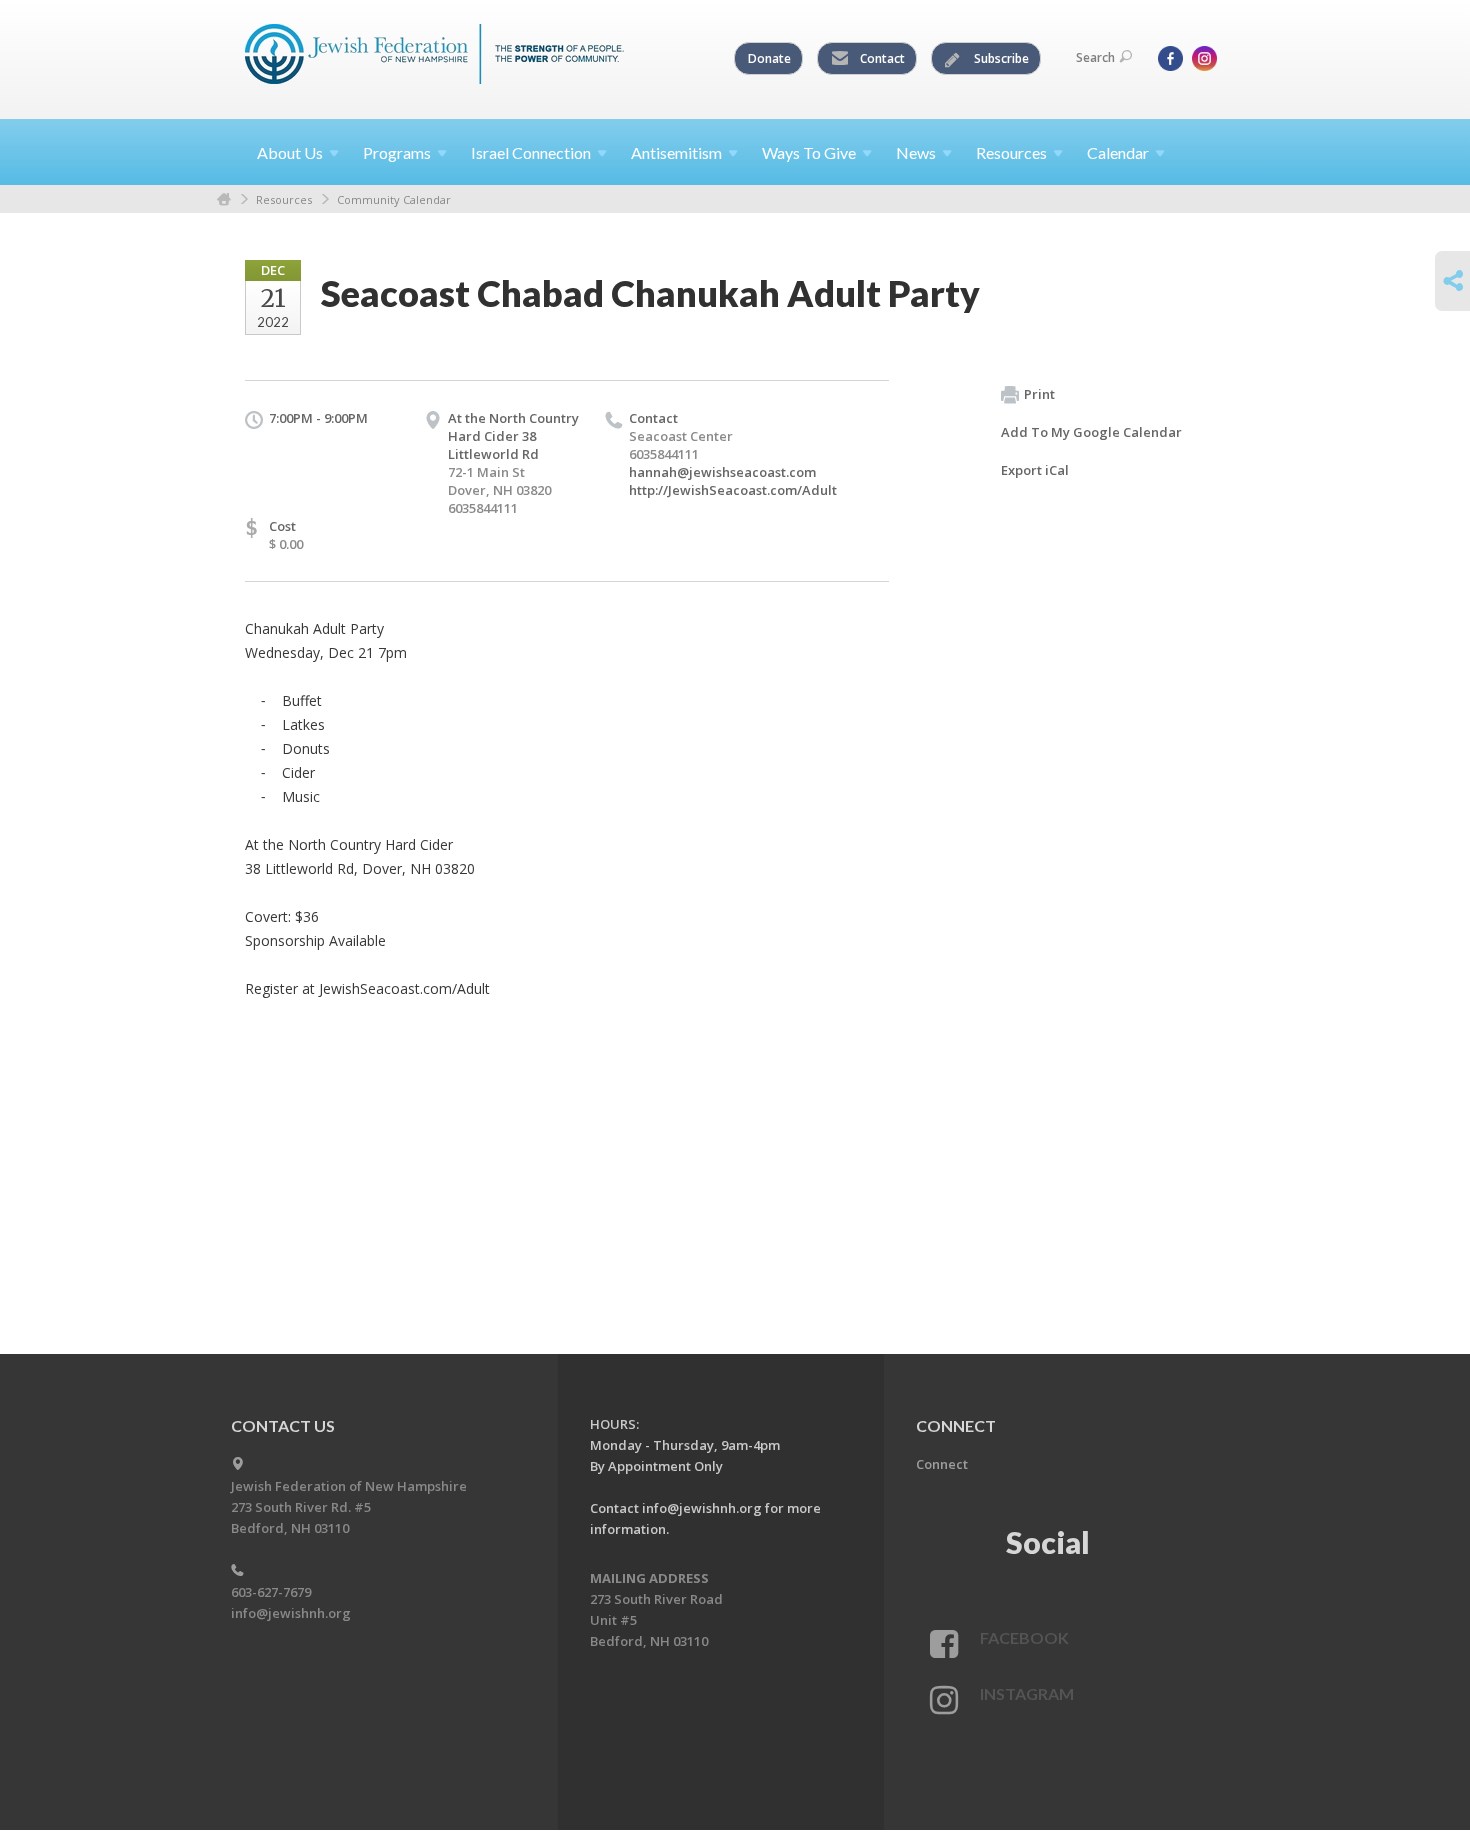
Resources (284, 199)
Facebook (1024, 1637)
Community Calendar (394, 199)
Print (1039, 394)
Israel (531, 152)
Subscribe (1000, 58)
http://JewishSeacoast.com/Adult (733, 490)
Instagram (1027, 1693)
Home (224, 199)
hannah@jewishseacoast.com (722, 472)
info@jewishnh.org (291, 1613)
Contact (881, 58)
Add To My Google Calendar (1091, 432)
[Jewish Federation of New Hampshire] (435, 57)
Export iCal (1035, 470)
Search (1095, 57)
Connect (942, 1464)
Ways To (809, 152)
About (290, 152)
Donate (769, 58)
